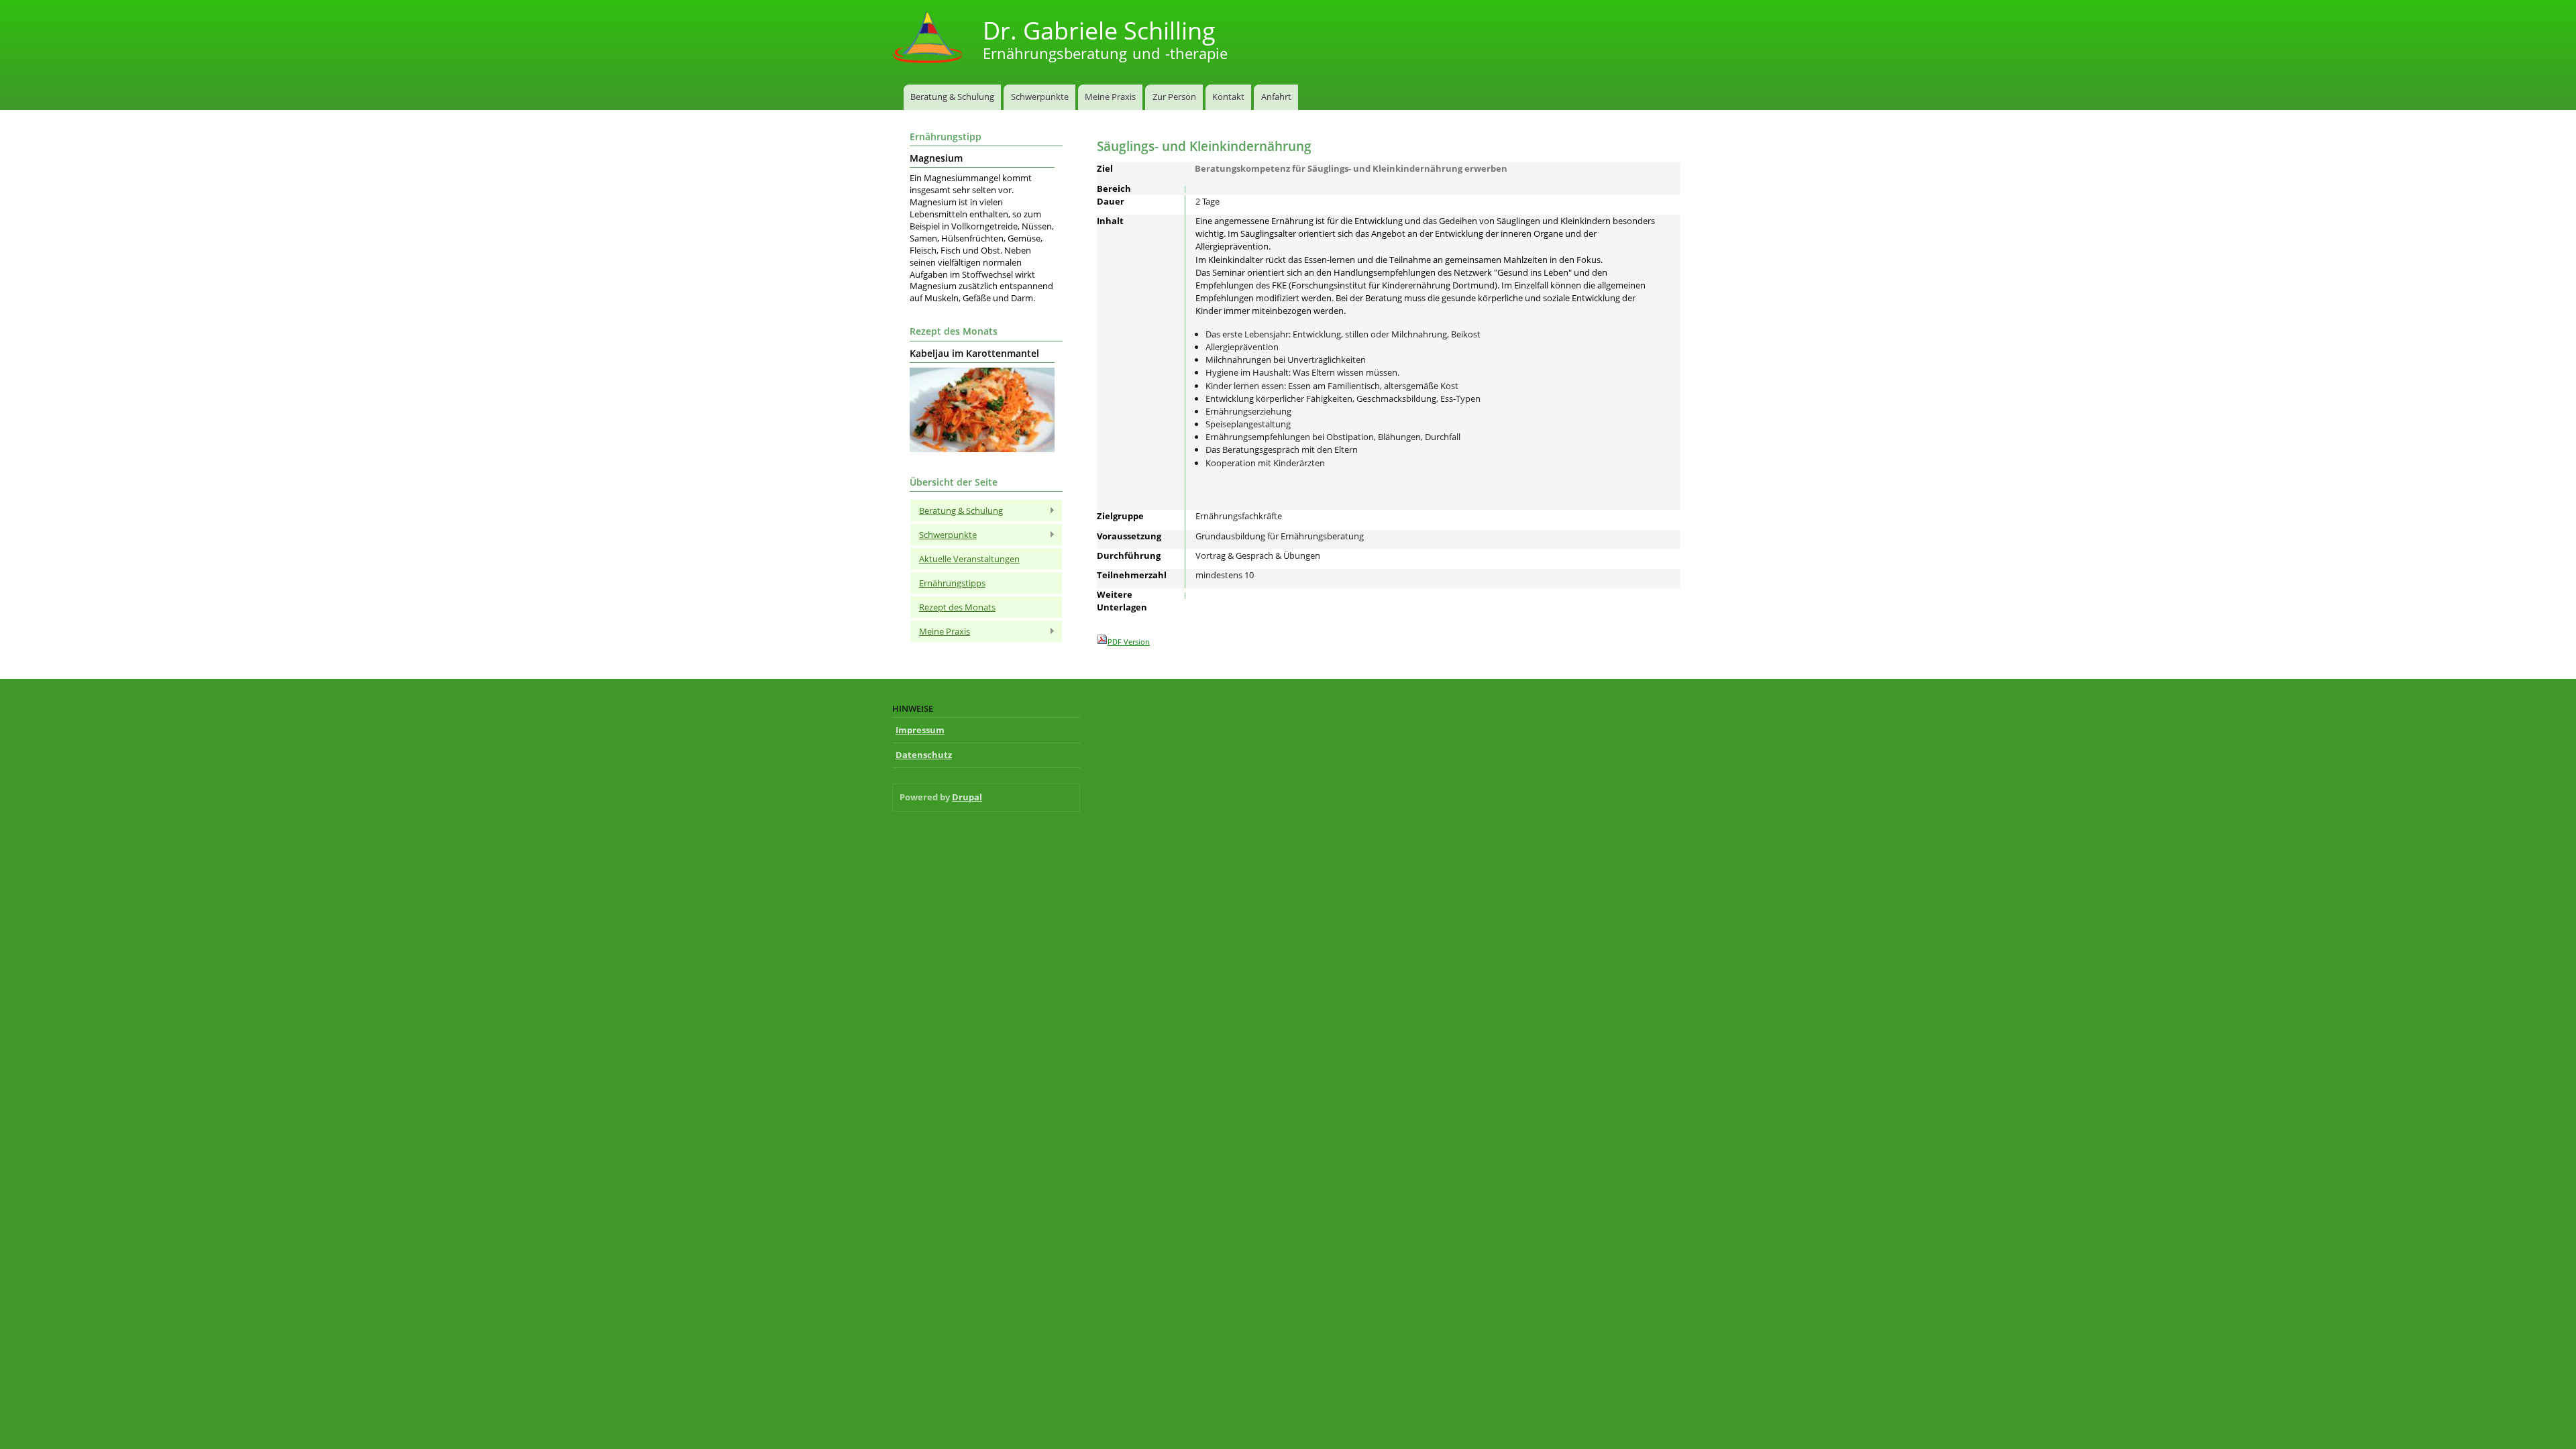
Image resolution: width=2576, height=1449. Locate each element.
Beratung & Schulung (952, 97)
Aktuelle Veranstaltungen (969, 559)
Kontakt (1228, 97)
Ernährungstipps (952, 583)
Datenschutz (924, 755)
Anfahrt (1276, 97)
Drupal (967, 797)
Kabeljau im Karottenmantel (974, 354)
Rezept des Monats (957, 607)
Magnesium (936, 158)
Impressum (920, 730)
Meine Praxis (1110, 97)
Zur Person (1174, 97)
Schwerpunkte (1040, 97)
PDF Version (1129, 642)
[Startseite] (929, 39)
